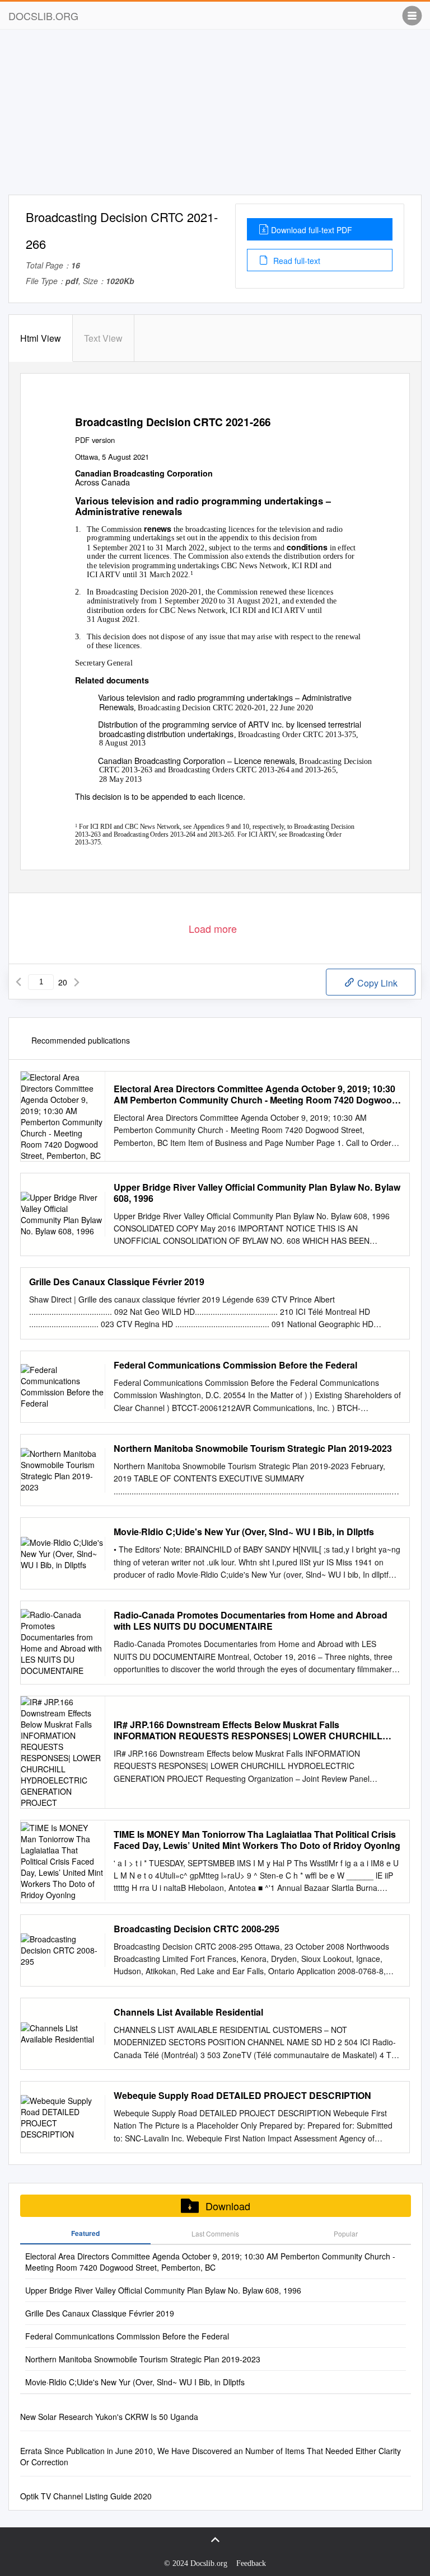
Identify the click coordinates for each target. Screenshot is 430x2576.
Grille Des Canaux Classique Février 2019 (117, 1282)
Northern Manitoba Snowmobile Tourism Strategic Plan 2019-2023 (253, 1449)
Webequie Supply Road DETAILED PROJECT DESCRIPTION (242, 2096)
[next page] (77, 982)
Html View (41, 338)
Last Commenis (215, 2233)
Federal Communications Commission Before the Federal (235, 1365)
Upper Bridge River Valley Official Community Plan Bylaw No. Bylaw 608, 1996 (257, 1193)
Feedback (251, 2563)
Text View (103, 338)
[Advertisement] (215, 116)
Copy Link (376, 983)
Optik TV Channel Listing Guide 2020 (86, 2496)
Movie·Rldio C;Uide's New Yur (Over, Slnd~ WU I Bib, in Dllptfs (244, 1532)
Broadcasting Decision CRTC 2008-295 (197, 1929)
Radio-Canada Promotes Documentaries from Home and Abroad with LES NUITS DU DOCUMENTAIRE (251, 1621)
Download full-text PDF (312, 230)
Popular (346, 2233)
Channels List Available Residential (188, 2012)
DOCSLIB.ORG (43, 16)
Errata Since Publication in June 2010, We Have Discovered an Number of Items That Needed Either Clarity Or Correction (211, 2456)
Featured (85, 2233)
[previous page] (18, 982)
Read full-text (296, 261)
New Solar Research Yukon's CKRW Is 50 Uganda (109, 2417)
